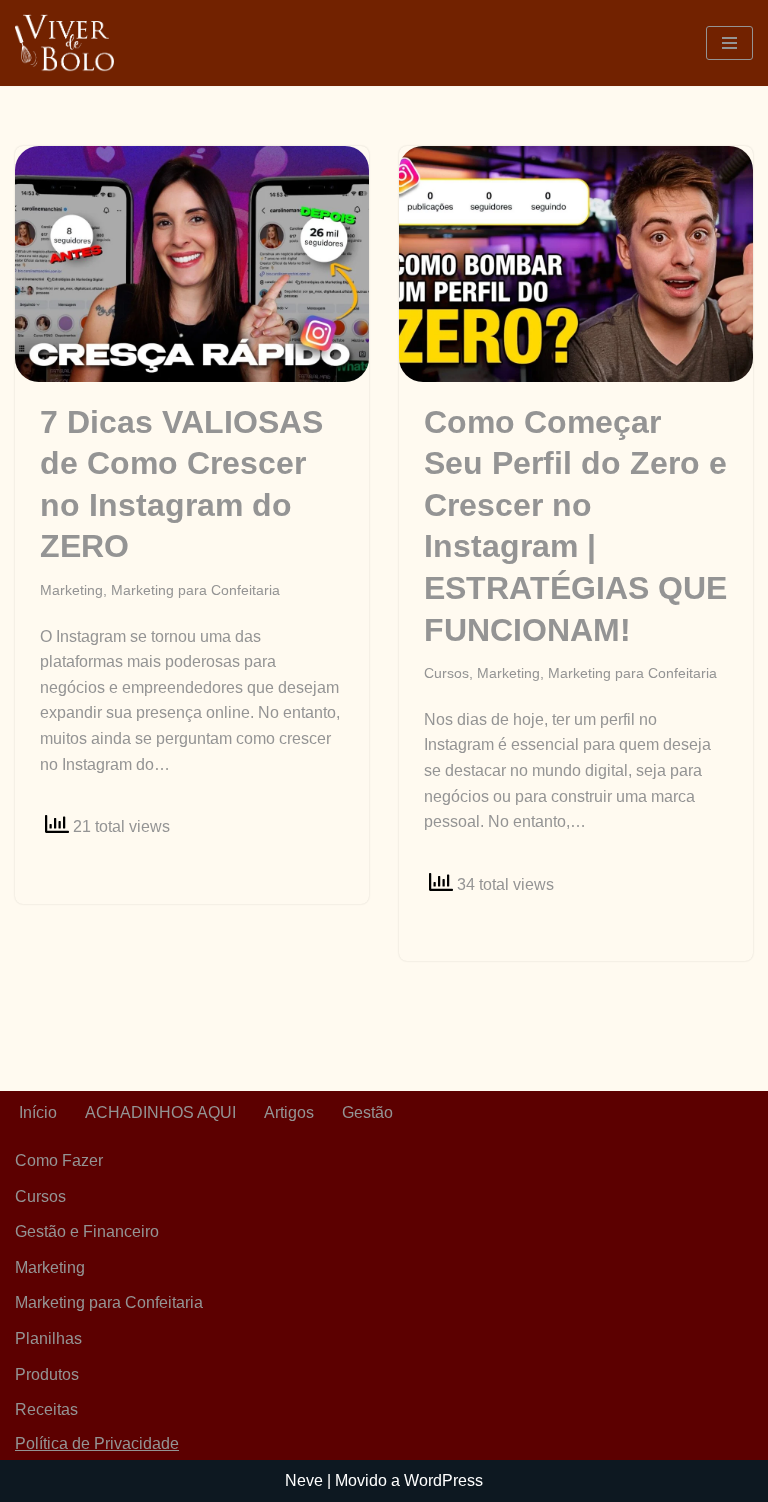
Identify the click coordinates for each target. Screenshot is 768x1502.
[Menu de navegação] (729, 43)
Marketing (71, 590)
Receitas (46, 1409)
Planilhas (48, 1338)
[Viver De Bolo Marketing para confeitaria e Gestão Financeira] (64, 43)
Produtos (47, 1374)
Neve (304, 1480)
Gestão (367, 1112)
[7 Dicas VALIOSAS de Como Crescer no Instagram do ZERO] (192, 264)
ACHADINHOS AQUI (160, 1112)
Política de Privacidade (97, 1443)
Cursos (446, 673)
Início (38, 1112)
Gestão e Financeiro (87, 1231)
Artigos (289, 1112)
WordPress (443, 1480)
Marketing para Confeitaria (195, 590)
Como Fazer (59, 1160)
